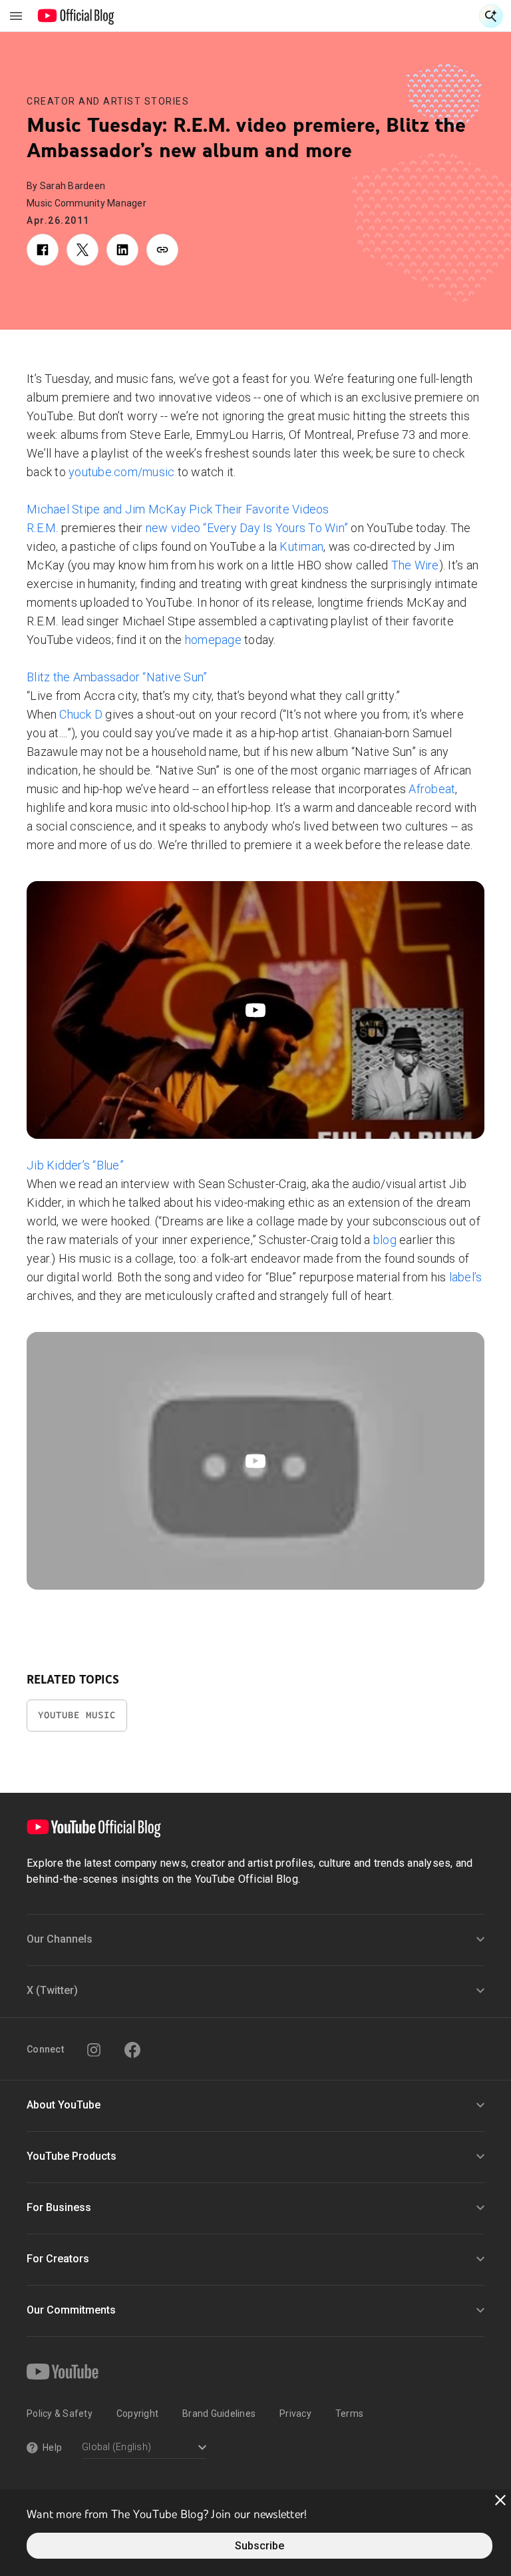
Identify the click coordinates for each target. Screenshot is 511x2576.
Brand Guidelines (219, 2414)
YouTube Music (77, 1715)
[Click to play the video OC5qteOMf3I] (255, 1461)
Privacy (295, 2414)
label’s (466, 1277)
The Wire (415, 565)
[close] (500, 2500)
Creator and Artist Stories (108, 101)
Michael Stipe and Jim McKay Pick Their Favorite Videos (178, 509)
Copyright (137, 2414)
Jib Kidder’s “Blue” (75, 1165)
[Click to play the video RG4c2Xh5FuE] (255, 1010)
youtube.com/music (121, 472)
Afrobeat (432, 789)
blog (385, 1240)
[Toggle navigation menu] (16, 16)
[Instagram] (94, 2050)
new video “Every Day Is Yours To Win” (247, 528)
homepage (213, 640)
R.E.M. (43, 528)
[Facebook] (132, 2050)
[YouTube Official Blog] (76, 16)
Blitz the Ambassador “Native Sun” (117, 677)
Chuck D (81, 714)
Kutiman (301, 546)
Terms (349, 2414)
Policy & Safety (60, 2414)
